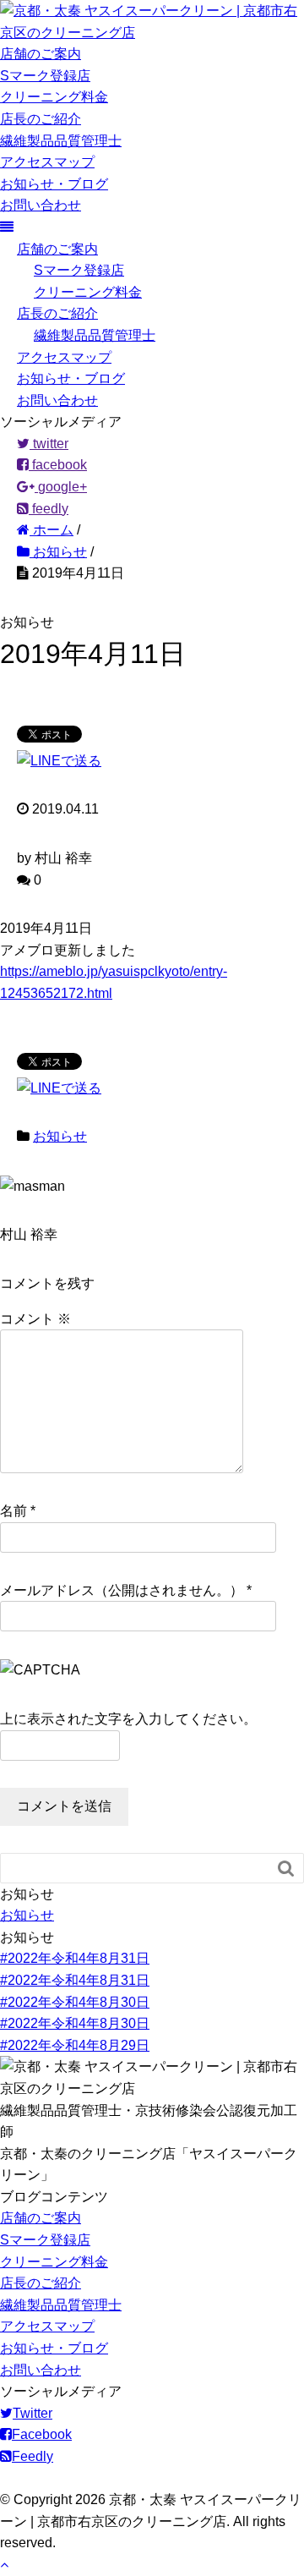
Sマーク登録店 (45, 76)
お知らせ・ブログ (54, 184)
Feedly (33, 2456)
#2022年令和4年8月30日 (75, 2002)
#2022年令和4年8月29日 (75, 2045)
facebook (58, 465)
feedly (49, 509)
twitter (49, 444)
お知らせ (60, 1136)
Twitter (33, 2413)
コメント (35, 1319)
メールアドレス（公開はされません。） (122, 1590)
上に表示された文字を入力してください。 (128, 1719)
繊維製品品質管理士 (61, 141)
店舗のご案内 (41, 54)
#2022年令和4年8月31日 (75, 1958)
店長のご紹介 (41, 119)
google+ (61, 487)
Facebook (42, 2434)
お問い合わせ (41, 205)
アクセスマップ (47, 162)
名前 (14, 1511)
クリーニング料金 (54, 97)
